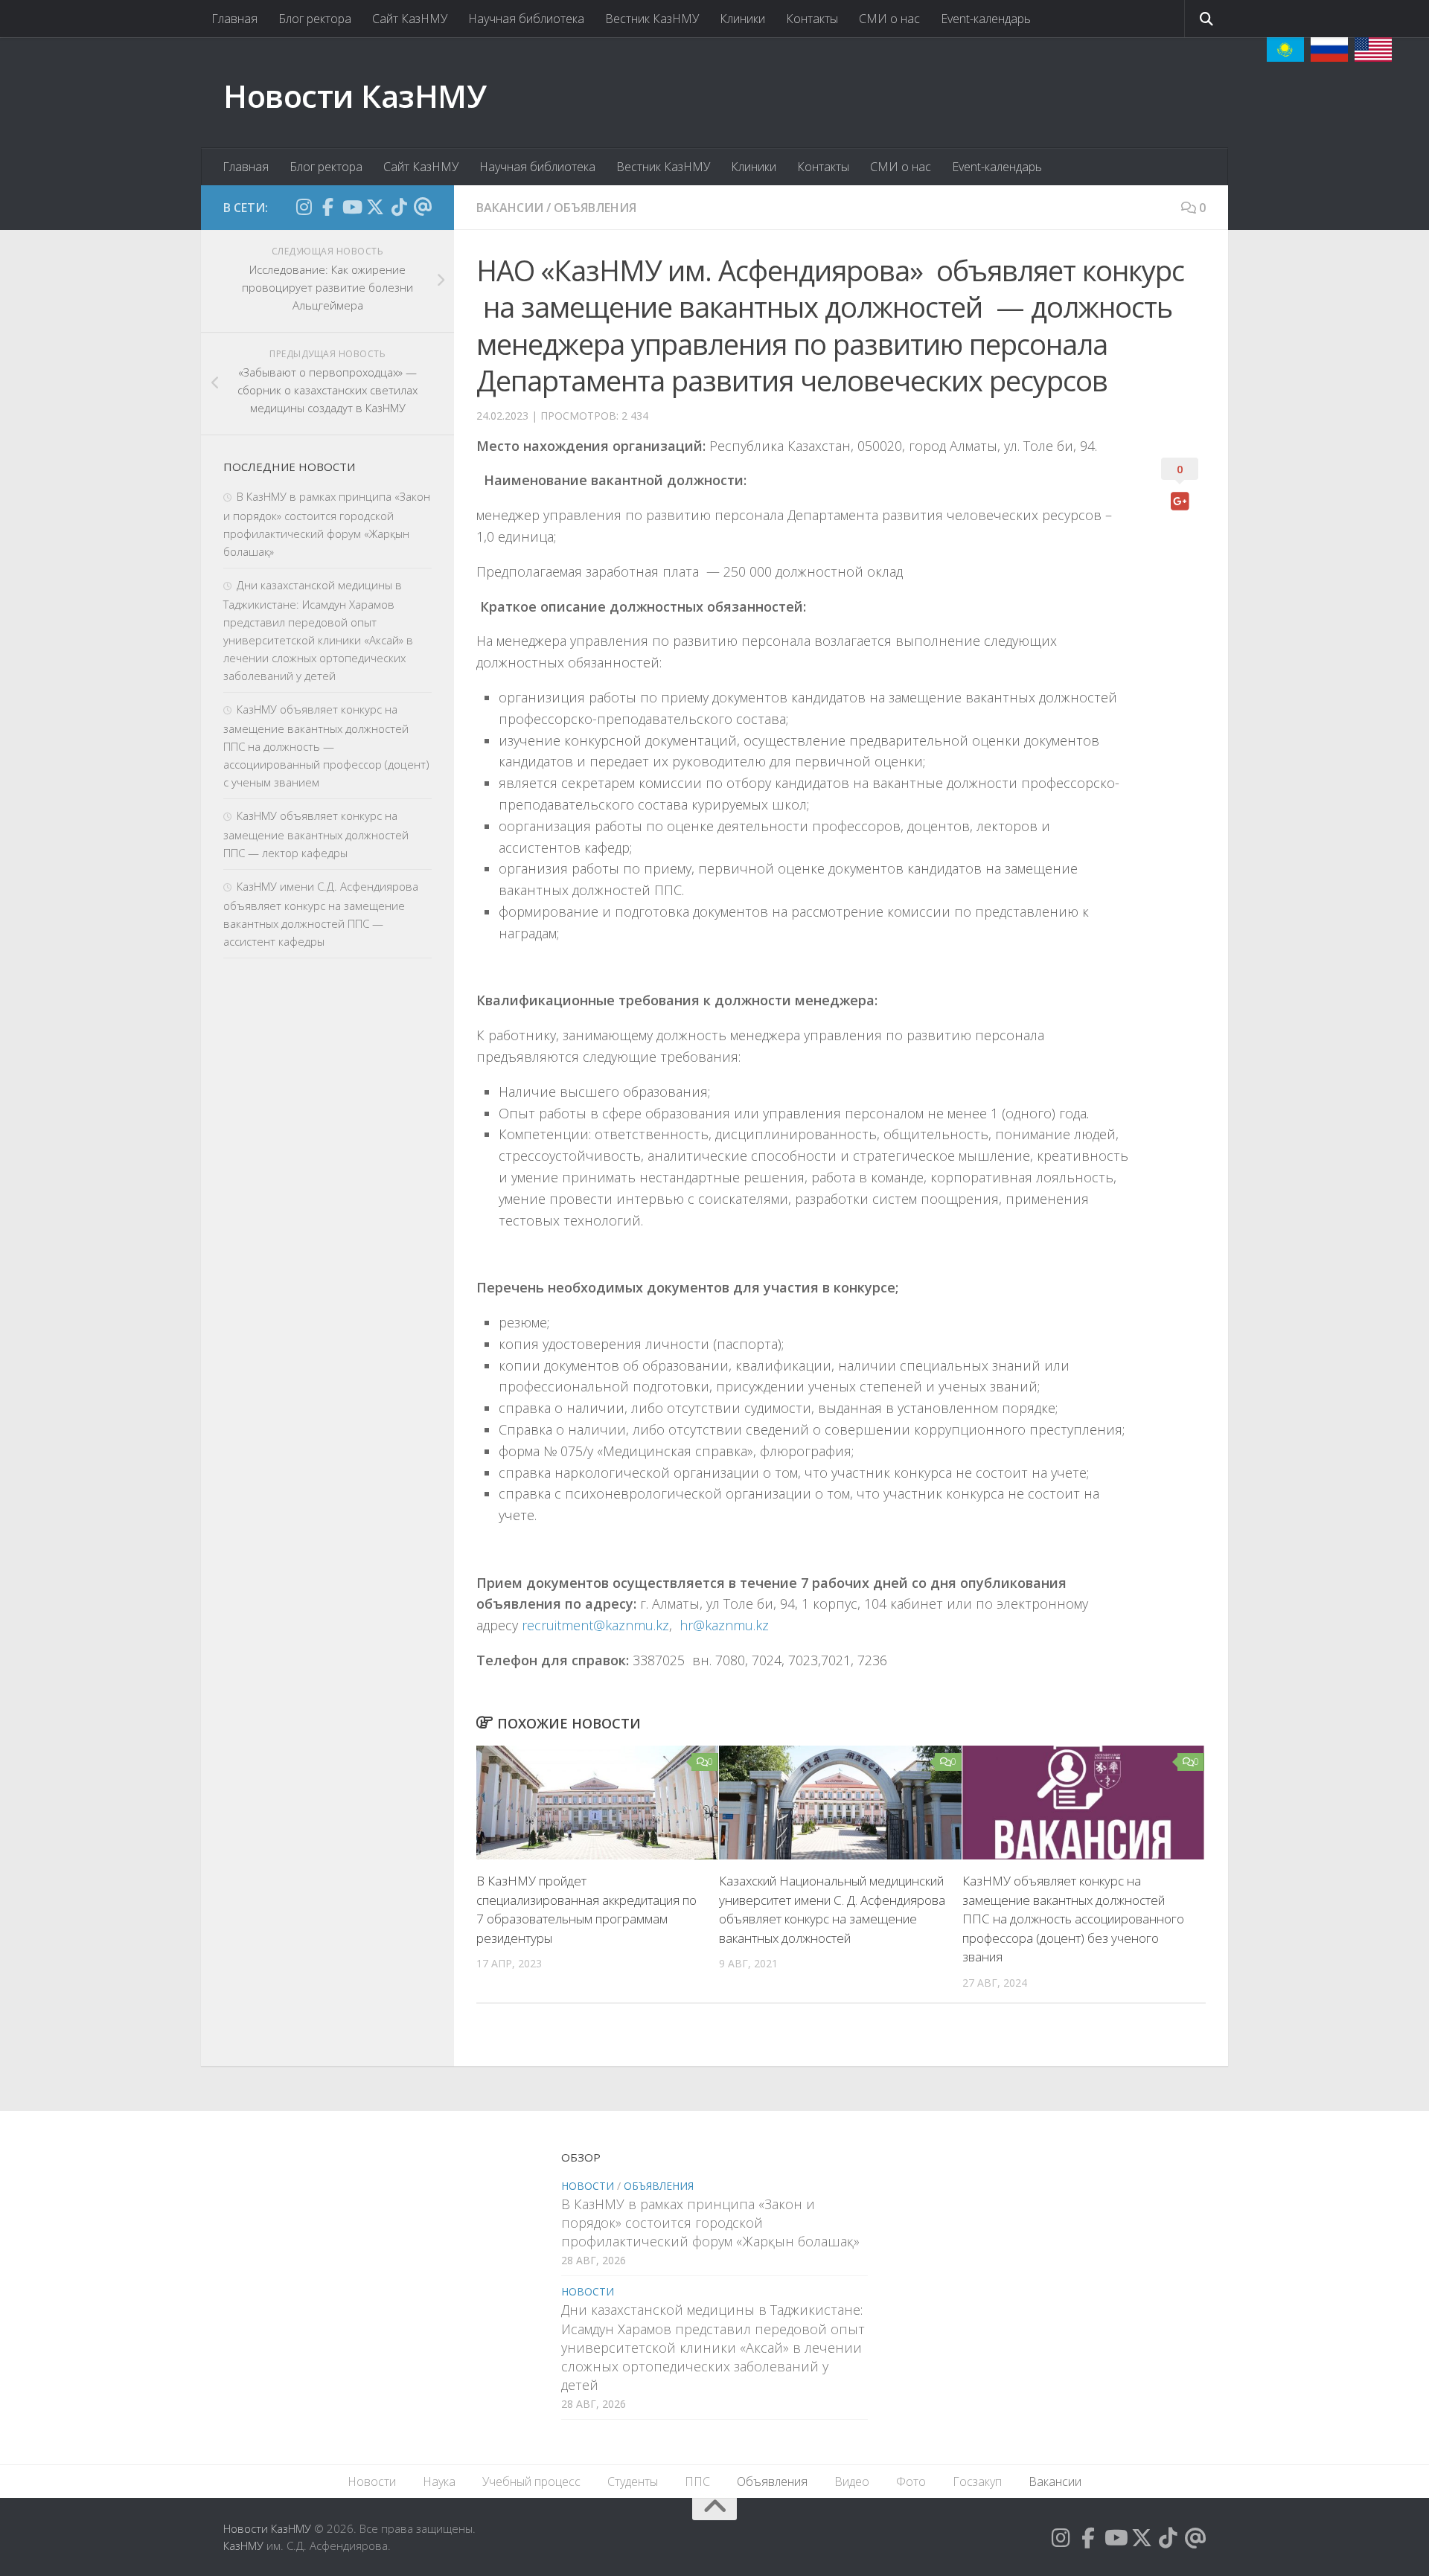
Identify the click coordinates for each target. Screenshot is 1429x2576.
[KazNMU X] (375, 207)
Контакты (812, 19)
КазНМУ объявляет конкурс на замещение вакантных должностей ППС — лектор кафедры (316, 834)
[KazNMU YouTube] (351, 207)
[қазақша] (1285, 49)
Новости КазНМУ (355, 96)
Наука (439, 2482)
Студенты (633, 2482)
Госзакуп (977, 2482)
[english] (1373, 49)
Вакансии (510, 208)
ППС (697, 2482)
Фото (911, 2482)
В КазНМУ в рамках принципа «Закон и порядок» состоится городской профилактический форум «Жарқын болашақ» (710, 2223)
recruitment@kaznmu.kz (595, 1625)
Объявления (595, 208)
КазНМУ (243, 2545)
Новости (588, 2186)
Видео (852, 2482)
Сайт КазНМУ (410, 19)
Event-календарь (986, 19)
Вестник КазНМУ (652, 19)
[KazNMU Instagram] (304, 207)
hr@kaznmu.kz (724, 1625)
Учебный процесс (531, 2482)
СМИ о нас (889, 19)
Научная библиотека (526, 19)
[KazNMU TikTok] (399, 207)
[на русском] (1329, 49)
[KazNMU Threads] (423, 207)
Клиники (742, 19)
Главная (234, 19)
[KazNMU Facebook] (327, 207)
